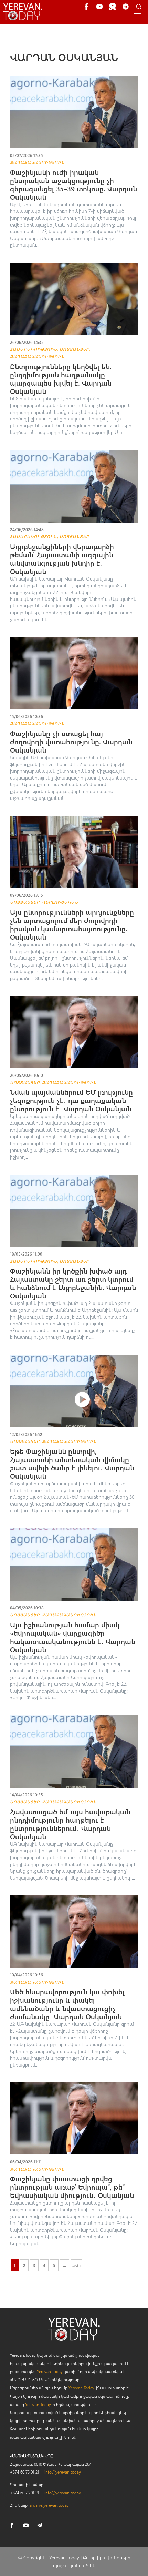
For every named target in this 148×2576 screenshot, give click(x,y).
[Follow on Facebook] (12, 2525)
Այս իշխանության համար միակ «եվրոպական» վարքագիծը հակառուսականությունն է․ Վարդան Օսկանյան (73, 1637)
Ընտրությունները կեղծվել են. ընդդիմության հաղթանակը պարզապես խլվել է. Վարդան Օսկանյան (61, 379)
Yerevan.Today (50, 2371)
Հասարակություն (34, 349)
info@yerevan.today (63, 2472)
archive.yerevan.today (49, 2505)
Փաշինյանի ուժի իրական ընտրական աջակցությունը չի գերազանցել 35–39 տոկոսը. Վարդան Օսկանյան (73, 184)
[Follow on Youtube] (26, 2525)
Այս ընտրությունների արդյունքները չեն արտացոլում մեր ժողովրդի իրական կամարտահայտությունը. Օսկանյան (72, 924)
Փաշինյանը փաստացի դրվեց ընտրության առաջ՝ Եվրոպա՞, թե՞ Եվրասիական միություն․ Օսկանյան (72, 2187)
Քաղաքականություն (37, 162)
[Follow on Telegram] (40, 2525)
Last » (76, 2265)
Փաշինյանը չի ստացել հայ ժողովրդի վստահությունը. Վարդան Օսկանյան (71, 741)
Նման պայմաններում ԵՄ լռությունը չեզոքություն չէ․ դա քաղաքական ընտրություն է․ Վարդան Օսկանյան (71, 1100)
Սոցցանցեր (74, 349)
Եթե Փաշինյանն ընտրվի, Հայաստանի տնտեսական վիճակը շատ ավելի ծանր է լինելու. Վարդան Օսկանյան (72, 1463)
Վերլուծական (60, 902)
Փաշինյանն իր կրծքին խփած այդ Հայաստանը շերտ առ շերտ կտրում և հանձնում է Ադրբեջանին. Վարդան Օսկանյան (73, 1283)
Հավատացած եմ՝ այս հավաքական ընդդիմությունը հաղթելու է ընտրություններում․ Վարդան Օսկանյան (70, 1824)
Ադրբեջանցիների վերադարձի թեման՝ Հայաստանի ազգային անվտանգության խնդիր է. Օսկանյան (62, 559)
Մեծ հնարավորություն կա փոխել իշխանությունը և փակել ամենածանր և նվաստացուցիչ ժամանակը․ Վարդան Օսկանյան (67, 2004)
